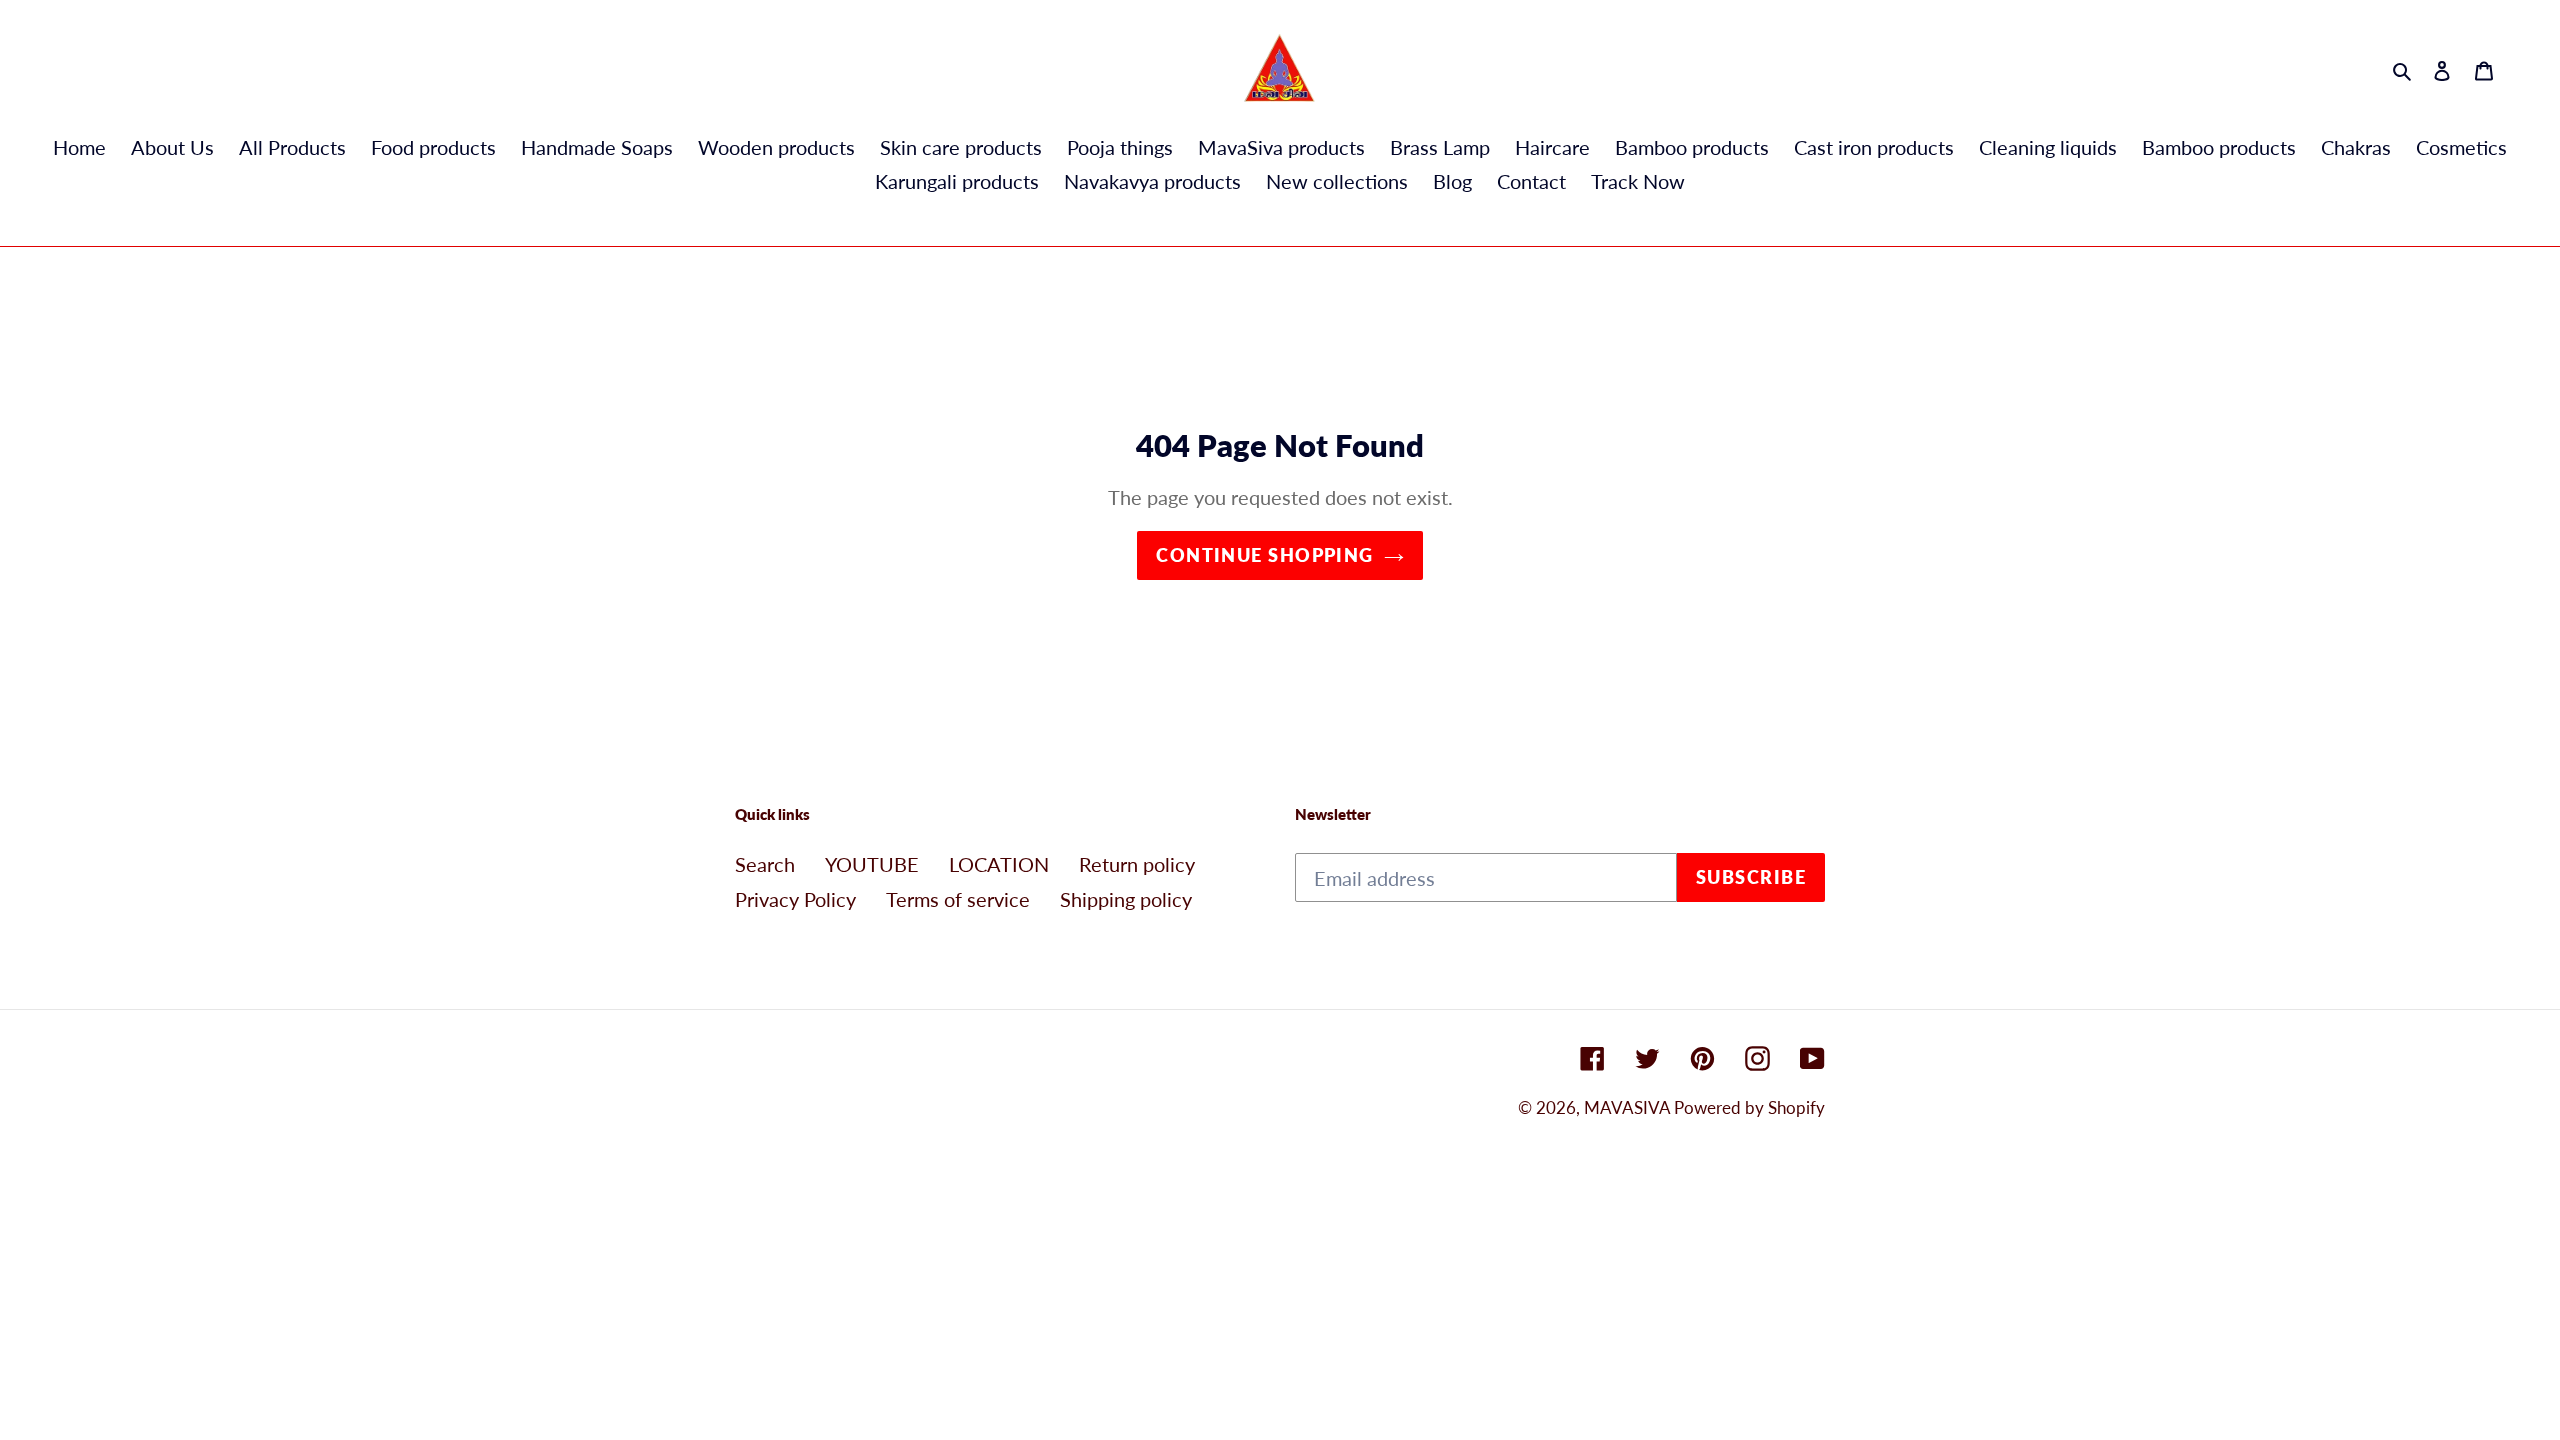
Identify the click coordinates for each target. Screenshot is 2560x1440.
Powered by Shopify (1749, 1107)
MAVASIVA (1629, 1107)
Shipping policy (1126, 899)
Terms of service (958, 899)
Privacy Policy (795, 899)
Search (765, 864)
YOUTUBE (872, 864)
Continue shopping (1264, 555)
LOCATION (999, 864)
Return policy (1137, 864)
